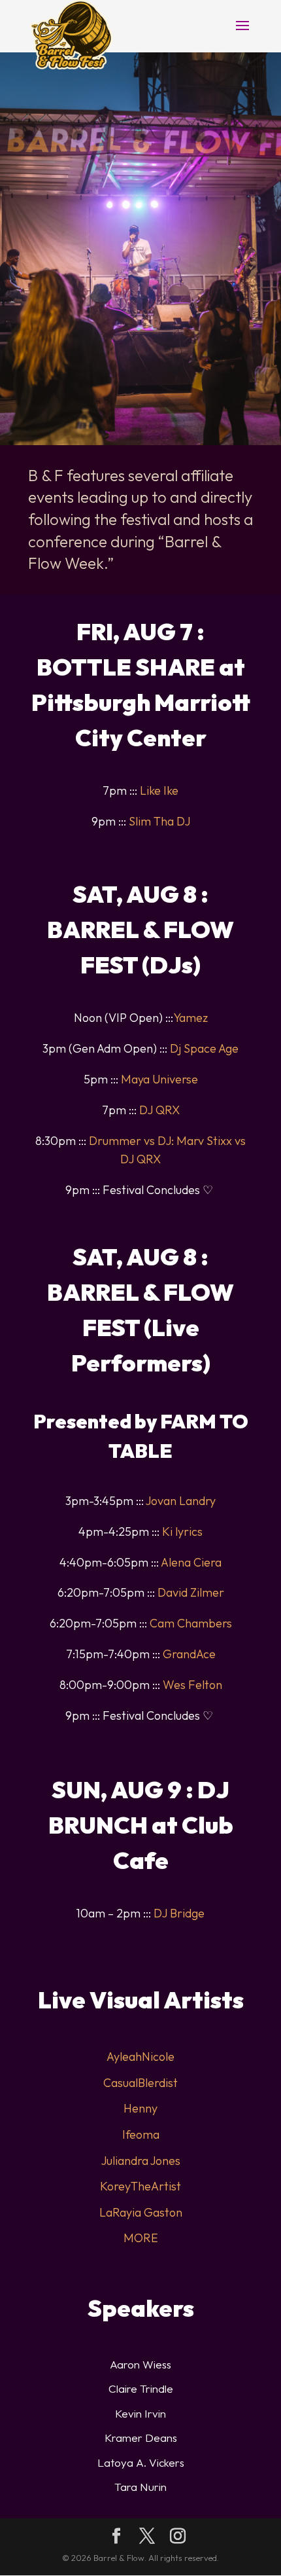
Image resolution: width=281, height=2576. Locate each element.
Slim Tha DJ (159, 821)
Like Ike (159, 790)
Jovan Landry (181, 1501)
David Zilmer (191, 1592)
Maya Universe (159, 1079)
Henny (140, 2108)
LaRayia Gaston (141, 2212)
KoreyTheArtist (140, 2186)
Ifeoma (141, 2134)
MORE (141, 2238)
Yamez (190, 1018)
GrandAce (189, 1654)
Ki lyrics (182, 1532)
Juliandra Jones (141, 2161)
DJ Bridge (179, 1913)
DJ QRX (159, 1110)
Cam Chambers (191, 1623)
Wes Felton (192, 1685)
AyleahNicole (140, 2057)
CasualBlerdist (140, 2083)
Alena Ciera (191, 1562)
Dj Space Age (204, 1048)
